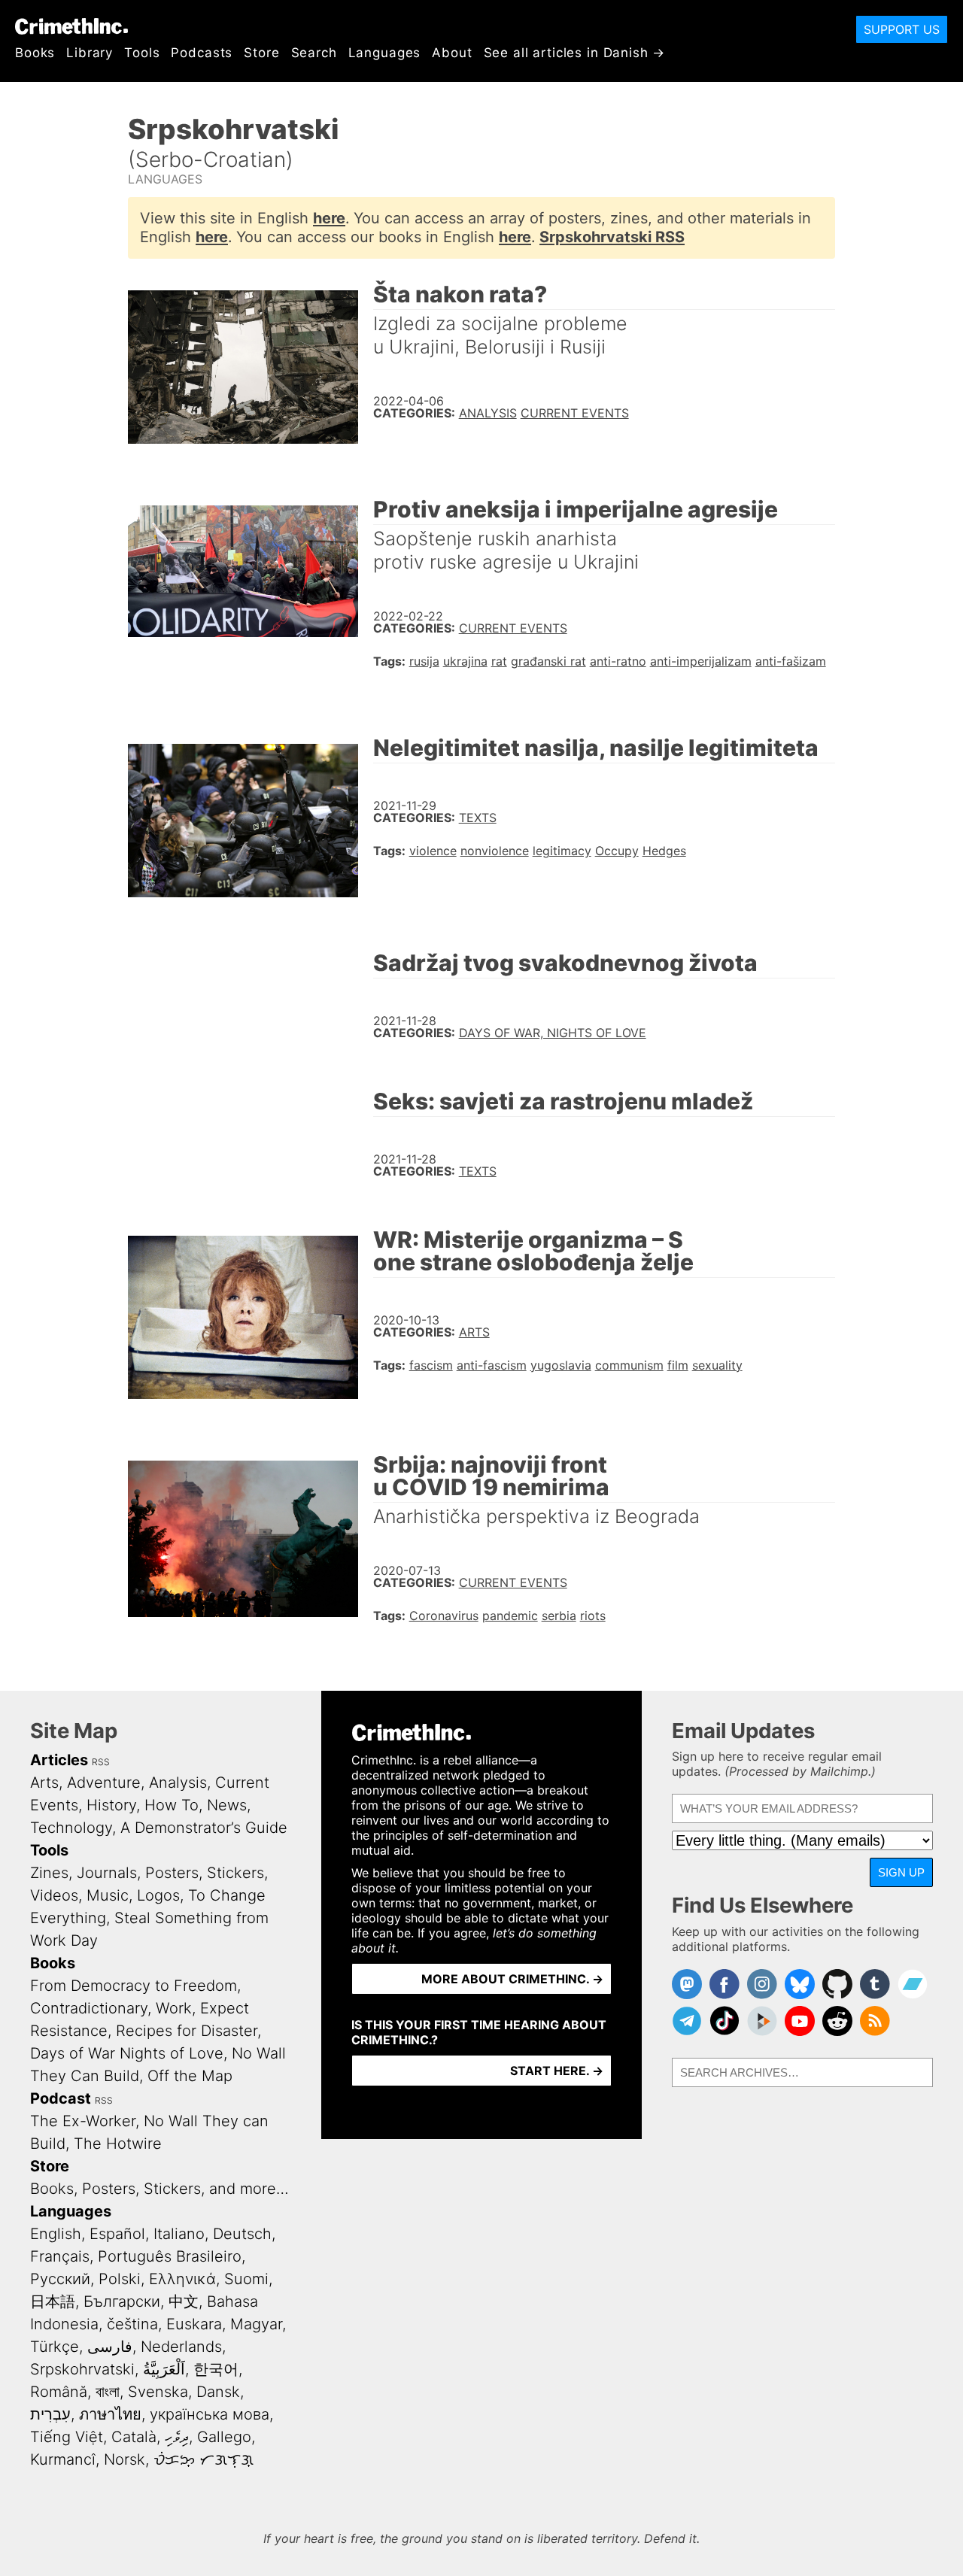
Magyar (256, 2324)
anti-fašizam (791, 661)
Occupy (617, 851)
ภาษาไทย (110, 2414)
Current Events (575, 413)
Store (261, 53)
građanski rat (548, 661)
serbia (559, 1616)
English (56, 2234)
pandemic (510, 1616)
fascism (431, 1365)
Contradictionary (89, 2008)
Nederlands (181, 2347)
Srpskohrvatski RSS (612, 237)
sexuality (717, 1365)
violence (433, 851)
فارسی (110, 2347)
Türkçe (55, 2347)
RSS (101, 1762)
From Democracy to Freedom (134, 1986)
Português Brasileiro (170, 2256)
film (678, 1365)
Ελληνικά (182, 2279)
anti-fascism (492, 1365)
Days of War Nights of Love (127, 2053)
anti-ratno (618, 661)
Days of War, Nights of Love (553, 1033)
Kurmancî (63, 2459)
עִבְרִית (50, 2414)
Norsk (125, 2459)
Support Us (902, 29)
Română (59, 2392)
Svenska (158, 2392)
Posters (172, 1873)
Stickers (235, 1873)
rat (499, 661)
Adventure (104, 1783)
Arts (474, 1332)
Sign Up (901, 1872)
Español (117, 2234)
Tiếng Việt (67, 2437)
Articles (59, 1760)
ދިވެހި (177, 2437)
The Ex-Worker (83, 2121)
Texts (478, 818)
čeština (132, 2324)
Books (35, 53)
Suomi (246, 2279)
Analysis (488, 413)
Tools (142, 53)
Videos (54, 1895)
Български (122, 2301)
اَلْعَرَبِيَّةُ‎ (164, 2369)
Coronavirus (444, 1616)
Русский (60, 2279)
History (111, 1805)
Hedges (664, 851)
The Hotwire (118, 2144)
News (227, 1805)
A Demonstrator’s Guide (204, 1828)
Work (174, 2008)
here (329, 218)
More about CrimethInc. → (512, 1979)
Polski (120, 2279)
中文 (184, 2301)
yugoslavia (561, 1365)
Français (60, 2256)
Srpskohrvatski (82, 2369)
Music (108, 1895)
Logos (158, 1895)
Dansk (218, 2392)
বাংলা (108, 2392)
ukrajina (465, 661)
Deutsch (242, 2234)
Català (134, 2437)
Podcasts (202, 53)
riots (593, 1616)
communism (629, 1365)
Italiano (179, 2234)
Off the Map (190, 2076)
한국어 (216, 2369)
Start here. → (557, 2071)
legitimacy (562, 851)
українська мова (210, 2414)
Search (314, 53)
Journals (107, 1873)
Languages (385, 53)
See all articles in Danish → (575, 53)
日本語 (53, 2301)
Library (90, 53)
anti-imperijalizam (701, 661)
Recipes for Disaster (187, 2031)
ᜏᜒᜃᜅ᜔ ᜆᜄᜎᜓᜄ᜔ (204, 2459)
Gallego (224, 2437)
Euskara (194, 2324)
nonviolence (495, 851)
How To (172, 1805)
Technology (71, 1828)
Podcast (61, 2098)
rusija (424, 661)
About (452, 53)
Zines (49, 1873)
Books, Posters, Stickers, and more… (159, 2189)
